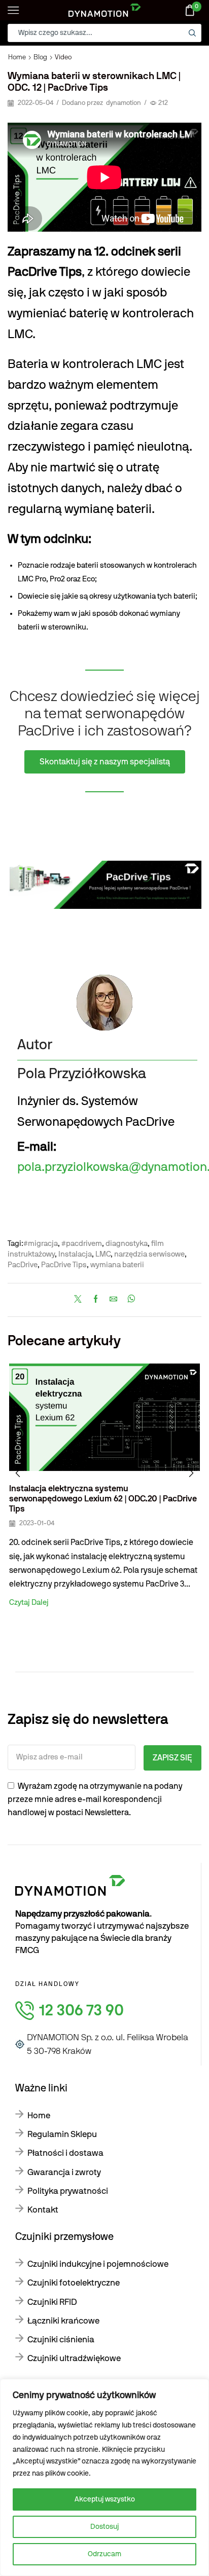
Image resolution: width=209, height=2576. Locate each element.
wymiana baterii (117, 1265)
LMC (103, 1254)
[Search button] (192, 33)
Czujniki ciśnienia (61, 2340)
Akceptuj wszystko (105, 2499)
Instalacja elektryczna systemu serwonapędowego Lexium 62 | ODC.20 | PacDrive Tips (103, 1499)
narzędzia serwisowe (149, 1254)
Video (63, 58)
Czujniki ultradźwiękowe (74, 2358)
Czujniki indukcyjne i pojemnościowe (98, 2264)
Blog (40, 58)
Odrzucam (104, 2554)
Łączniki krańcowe (63, 2321)
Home (17, 58)
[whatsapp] (129, 1300)
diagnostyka (127, 1244)
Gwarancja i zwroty (64, 2172)
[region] (104, 2477)
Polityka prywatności (68, 2191)
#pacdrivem (82, 1244)
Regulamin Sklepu (62, 2134)
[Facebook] (96, 1300)
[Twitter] (80, 1300)
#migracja (41, 1244)
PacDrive (23, 1265)
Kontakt (43, 2210)
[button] (18, 1473)
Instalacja (75, 1254)
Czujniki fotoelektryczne (74, 2283)
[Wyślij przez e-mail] (113, 1300)
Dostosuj (104, 2527)
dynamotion (124, 103)
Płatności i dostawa (65, 2153)
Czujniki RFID (52, 2302)
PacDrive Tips (64, 1265)
